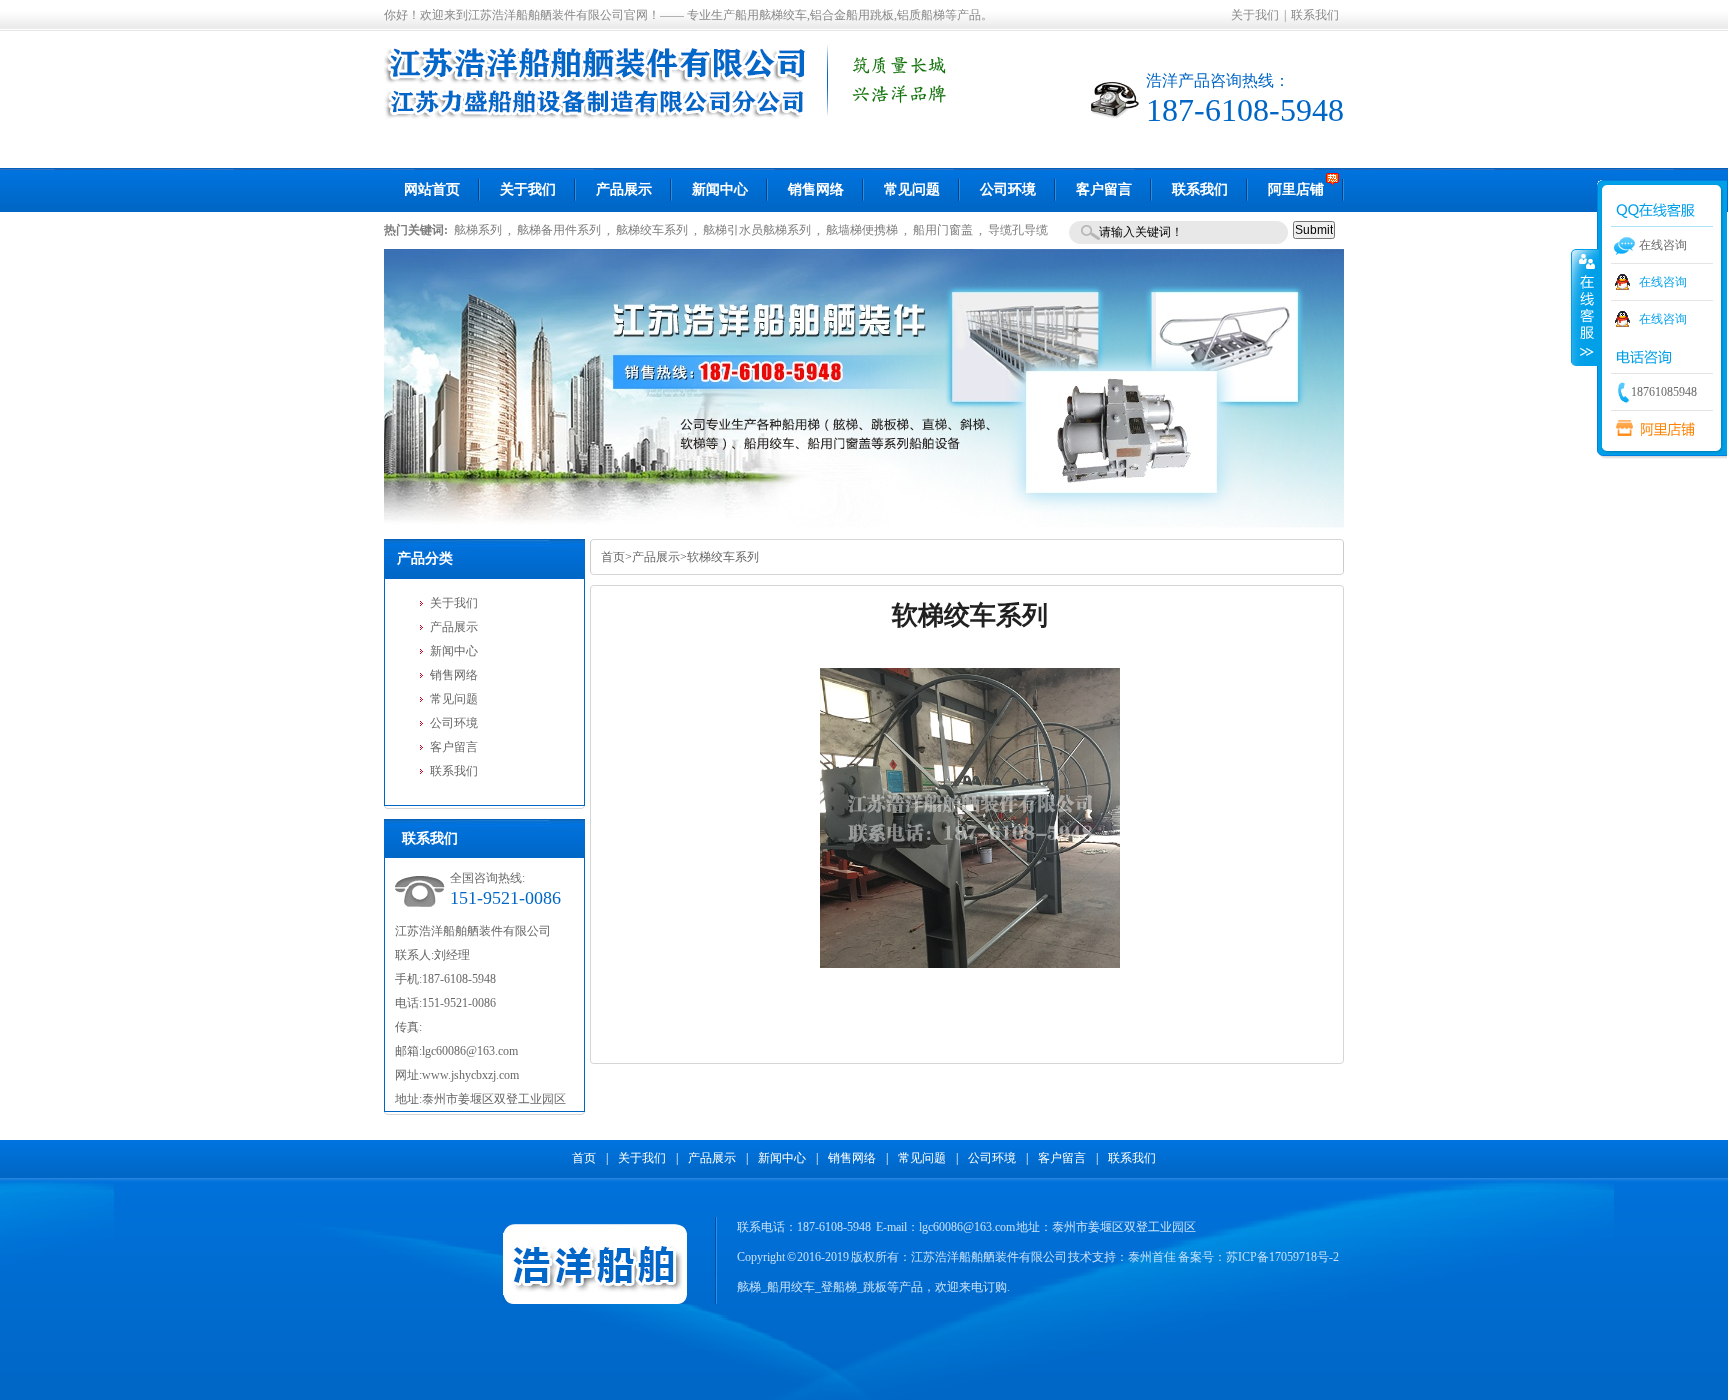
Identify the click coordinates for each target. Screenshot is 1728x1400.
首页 (613, 557)
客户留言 (454, 747)
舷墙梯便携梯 (862, 230)
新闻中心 (454, 651)
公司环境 (454, 723)
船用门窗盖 (943, 230)
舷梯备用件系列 (559, 230)
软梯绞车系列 (723, 557)
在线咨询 (1663, 282)
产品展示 (454, 627)
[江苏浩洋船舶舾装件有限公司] (672, 116)
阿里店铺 (1651, 429)
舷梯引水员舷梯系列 (757, 230)
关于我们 (1255, 15)
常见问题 (454, 699)
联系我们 (1315, 15)
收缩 (1585, 307)
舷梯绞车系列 (652, 230)
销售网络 (454, 675)
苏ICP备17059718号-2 (1282, 1257)
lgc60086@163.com (470, 1051)
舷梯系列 (478, 230)
